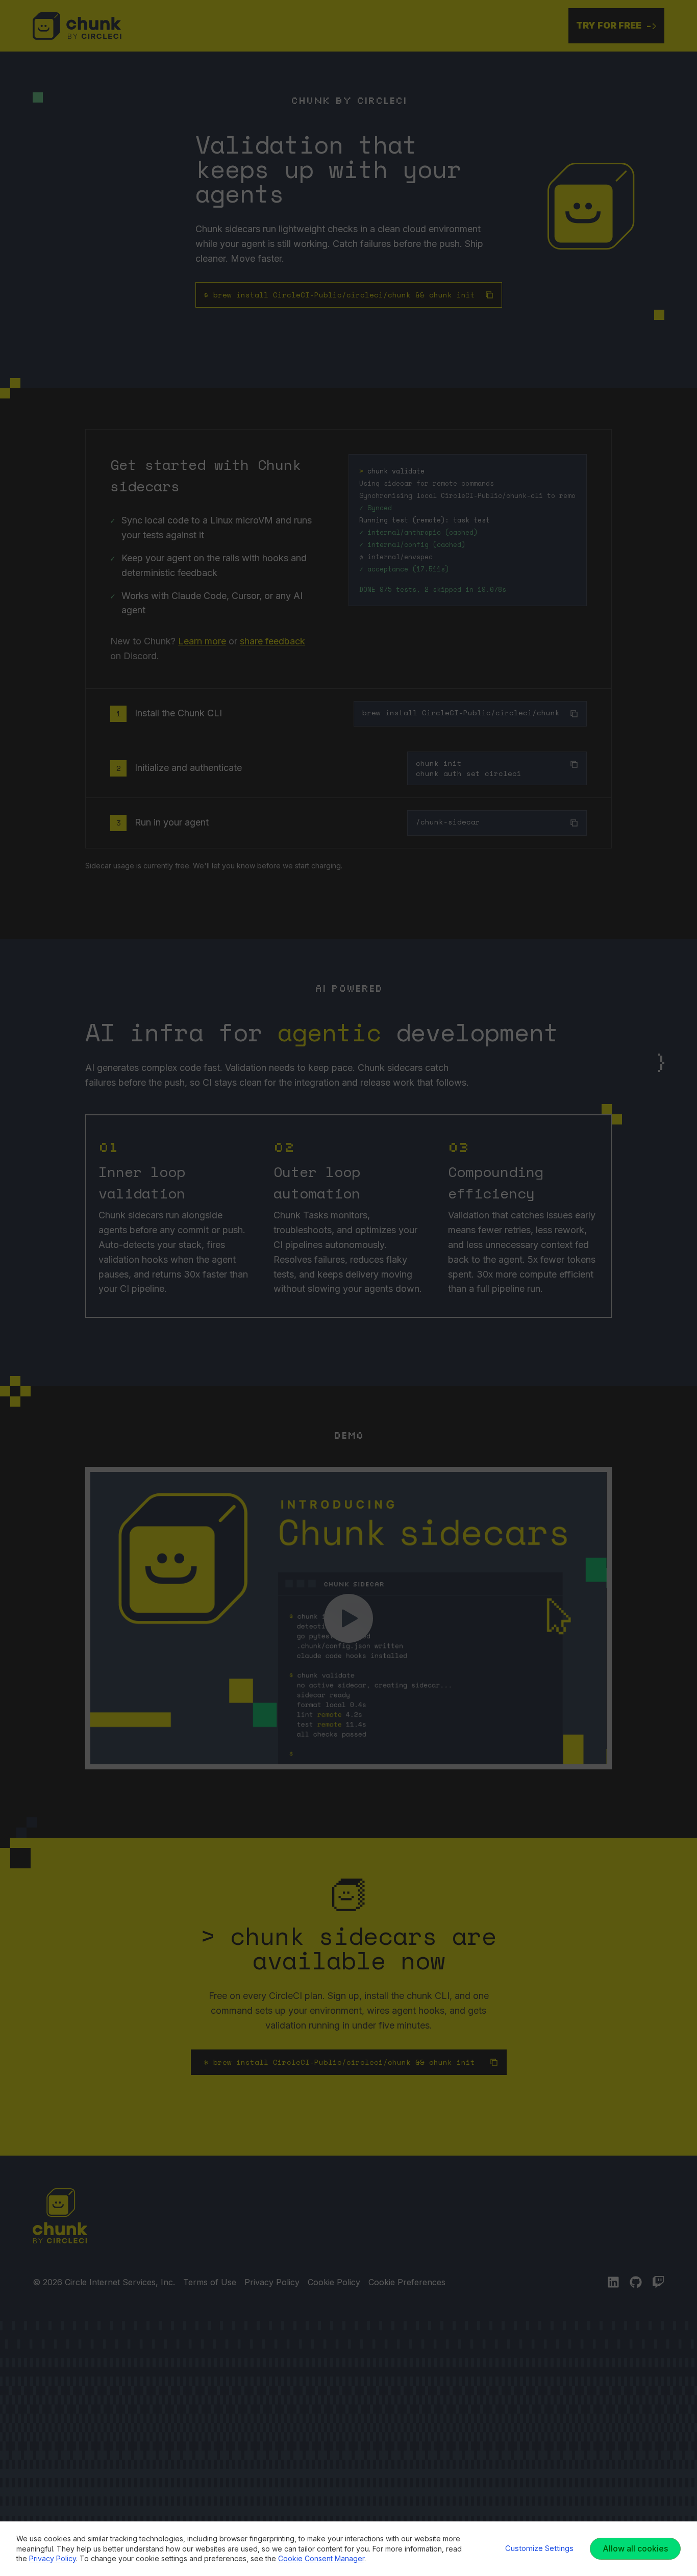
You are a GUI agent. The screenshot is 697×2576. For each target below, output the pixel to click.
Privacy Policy (53, 2558)
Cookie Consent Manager (321, 2558)
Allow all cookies (635, 2548)
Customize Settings (539, 2548)
